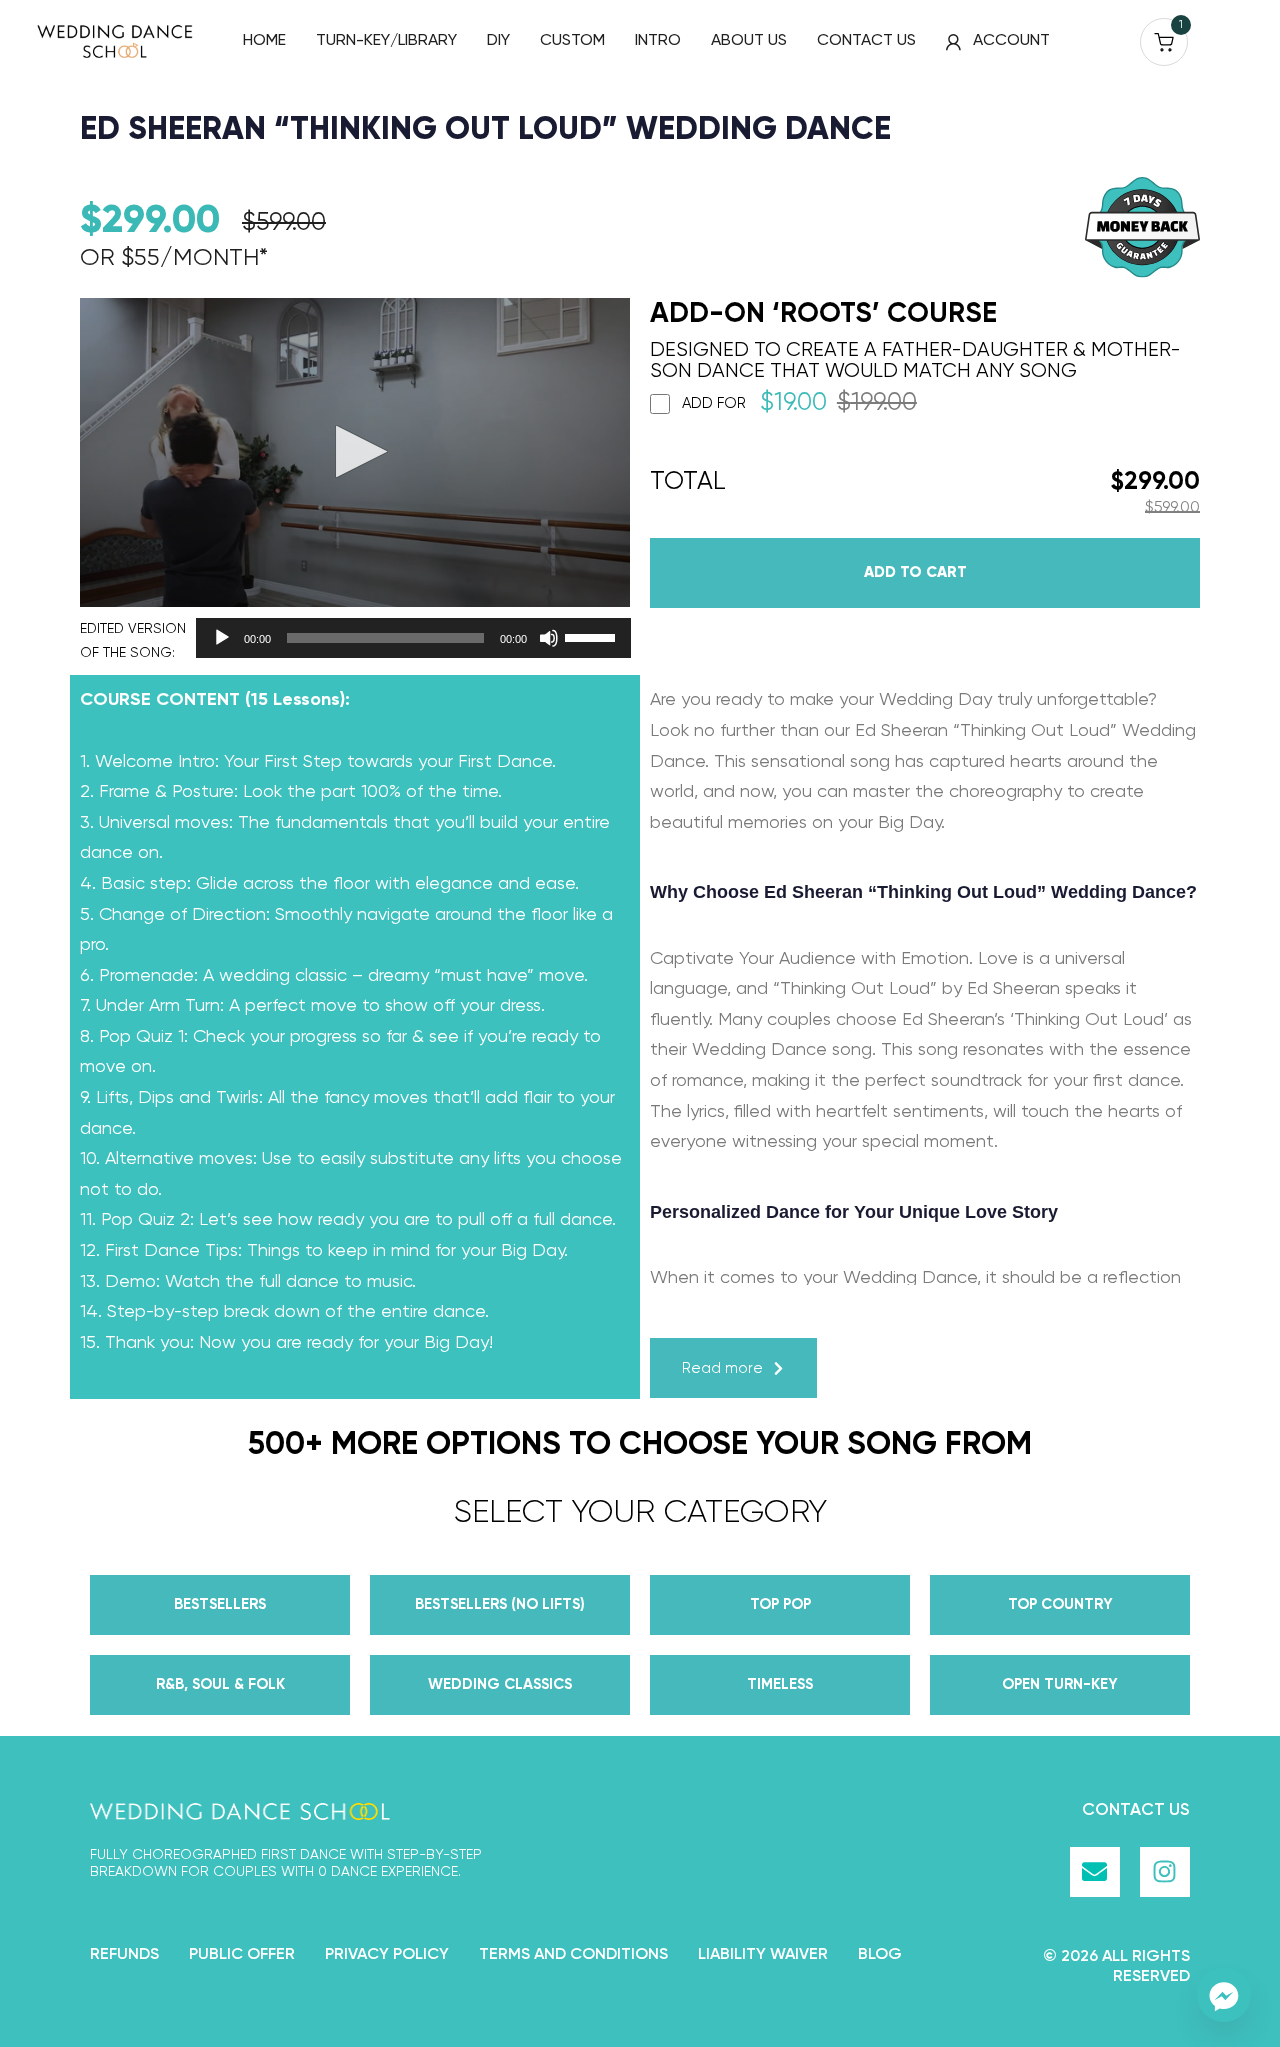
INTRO (658, 41)
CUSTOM (572, 41)
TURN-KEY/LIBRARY (386, 41)
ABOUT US (749, 41)
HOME (264, 41)
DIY (498, 41)
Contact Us (1136, 1810)
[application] (408, 638)
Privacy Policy (387, 1955)
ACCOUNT (1011, 41)
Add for (799, 404)
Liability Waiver (763, 1955)
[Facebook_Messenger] (1224, 1995)
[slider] (593, 636)
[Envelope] (1095, 1872)
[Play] (222, 638)
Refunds (124, 1955)
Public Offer (242, 1955)
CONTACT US (866, 41)
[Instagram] (1165, 1872)
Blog (880, 1955)
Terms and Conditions (573, 1955)
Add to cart (915, 572)
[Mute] (549, 638)
